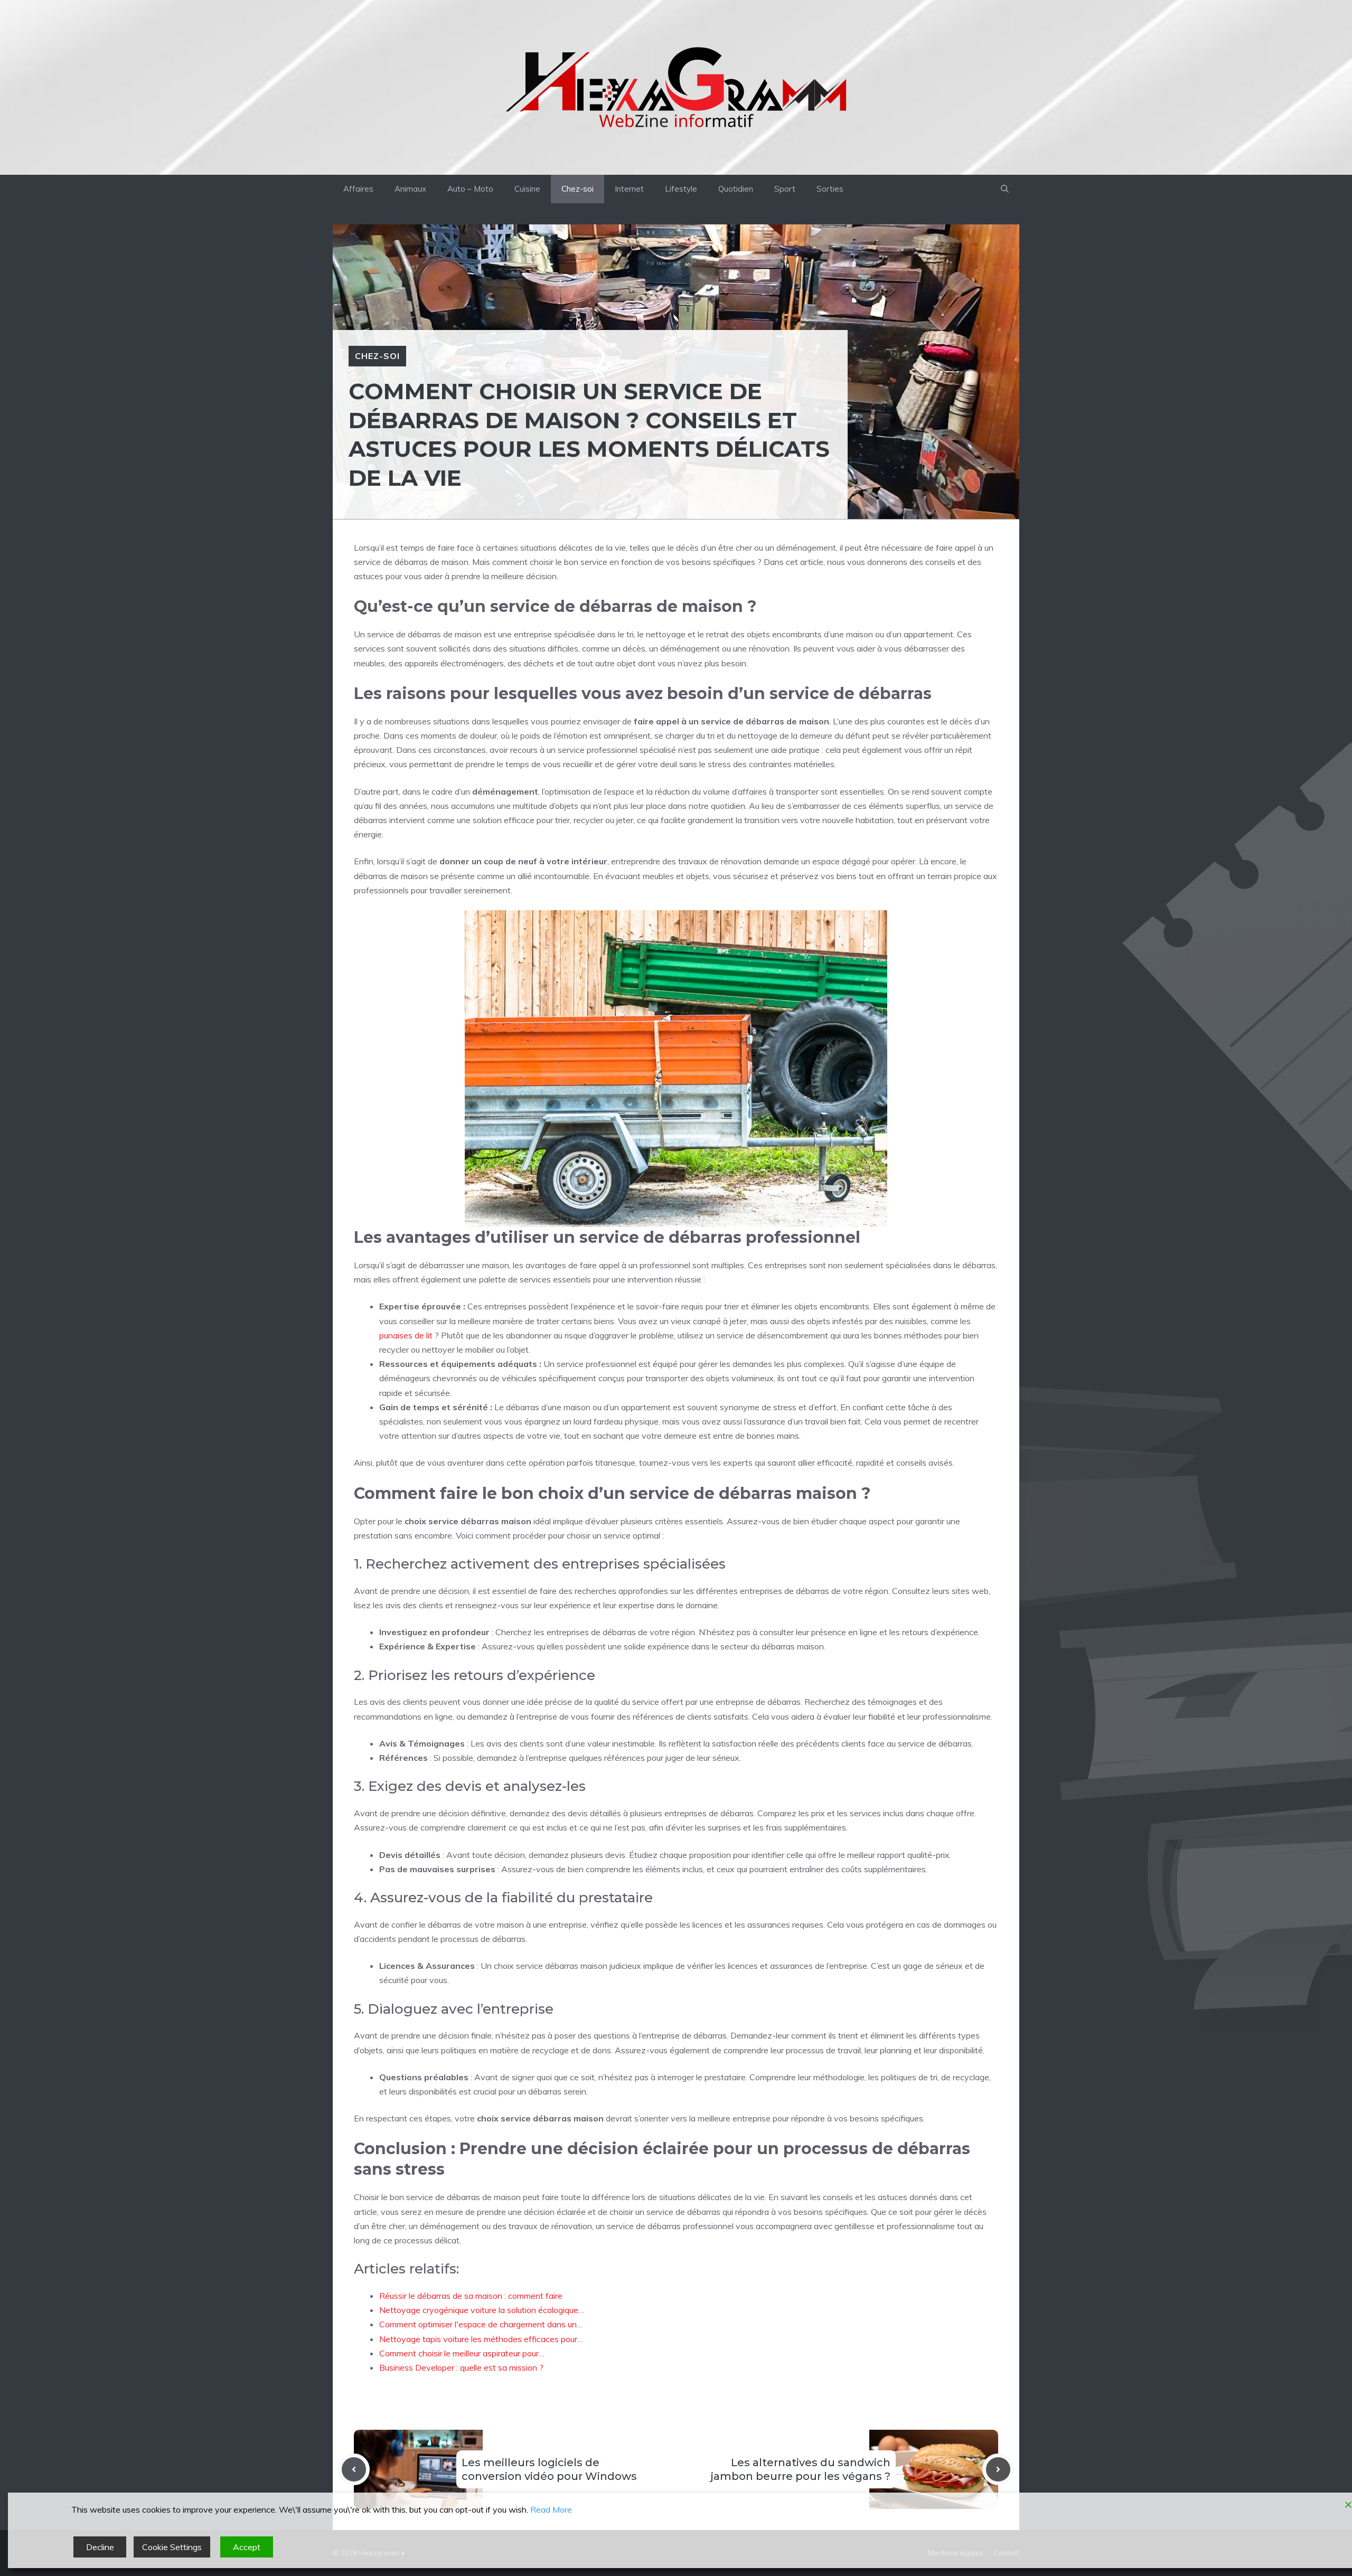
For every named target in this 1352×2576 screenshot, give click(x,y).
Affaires (358, 189)
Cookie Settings (172, 2547)
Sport (785, 189)
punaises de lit (406, 1335)
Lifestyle (681, 189)
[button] (1005, 189)
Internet (629, 189)
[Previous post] (354, 2469)
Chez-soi (578, 189)
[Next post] (998, 2469)
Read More (551, 2509)
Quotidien (736, 189)
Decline (100, 2547)
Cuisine (527, 189)
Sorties (830, 189)
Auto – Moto (470, 189)
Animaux (410, 189)
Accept (247, 2547)
